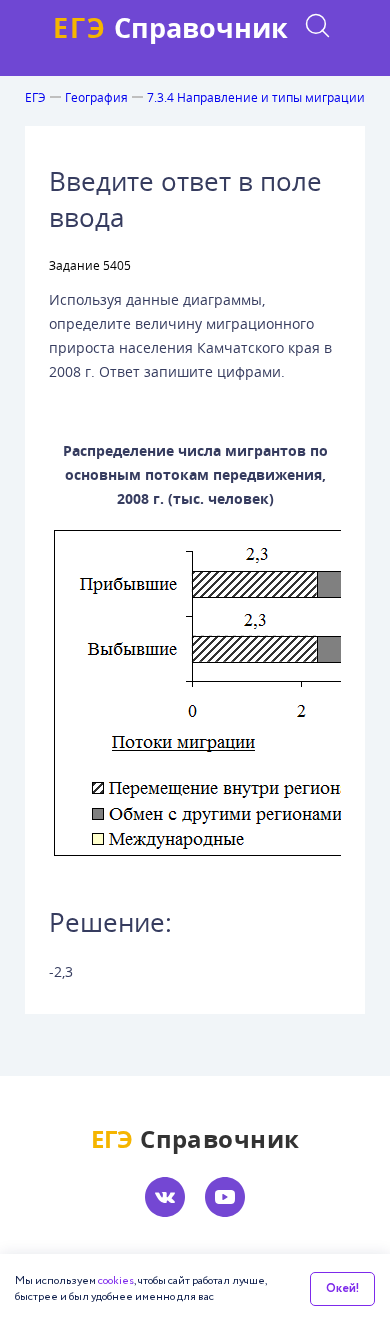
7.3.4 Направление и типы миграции (256, 97)
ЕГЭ (35, 97)
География (96, 97)
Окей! (342, 1288)
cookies (116, 1281)
